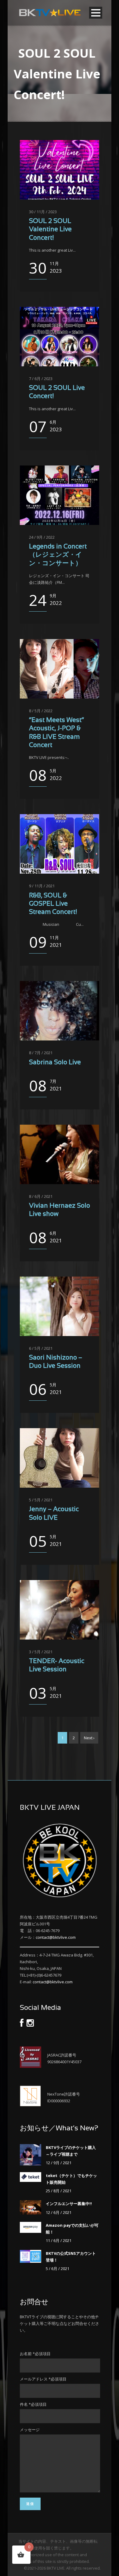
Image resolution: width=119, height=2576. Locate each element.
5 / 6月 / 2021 (58, 2269)
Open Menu (96, 13)
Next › (89, 1738)
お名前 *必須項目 (35, 2354)
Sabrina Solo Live (55, 1063)
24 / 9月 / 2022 (42, 537)
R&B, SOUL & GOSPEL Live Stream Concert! (53, 904)
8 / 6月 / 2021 (41, 1196)
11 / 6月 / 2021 (59, 2240)
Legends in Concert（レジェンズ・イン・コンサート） (58, 555)
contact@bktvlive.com (56, 1937)
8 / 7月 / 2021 (41, 1053)
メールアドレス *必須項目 (43, 2379)
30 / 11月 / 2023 (43, 212)
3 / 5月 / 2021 (41, 1652)
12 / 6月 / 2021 (59, 2212)
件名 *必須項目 (33, 2404)
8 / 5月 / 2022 (41, 711)
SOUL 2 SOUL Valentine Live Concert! (50, 230)
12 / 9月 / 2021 (59, 2163)
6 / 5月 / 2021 (41, 1348)
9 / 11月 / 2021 (42, 886)
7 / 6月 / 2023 (41, 379)
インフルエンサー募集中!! (69, 2204)
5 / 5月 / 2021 (41, 1500)
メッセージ (30, 2430)
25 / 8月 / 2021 (59, 2191)
